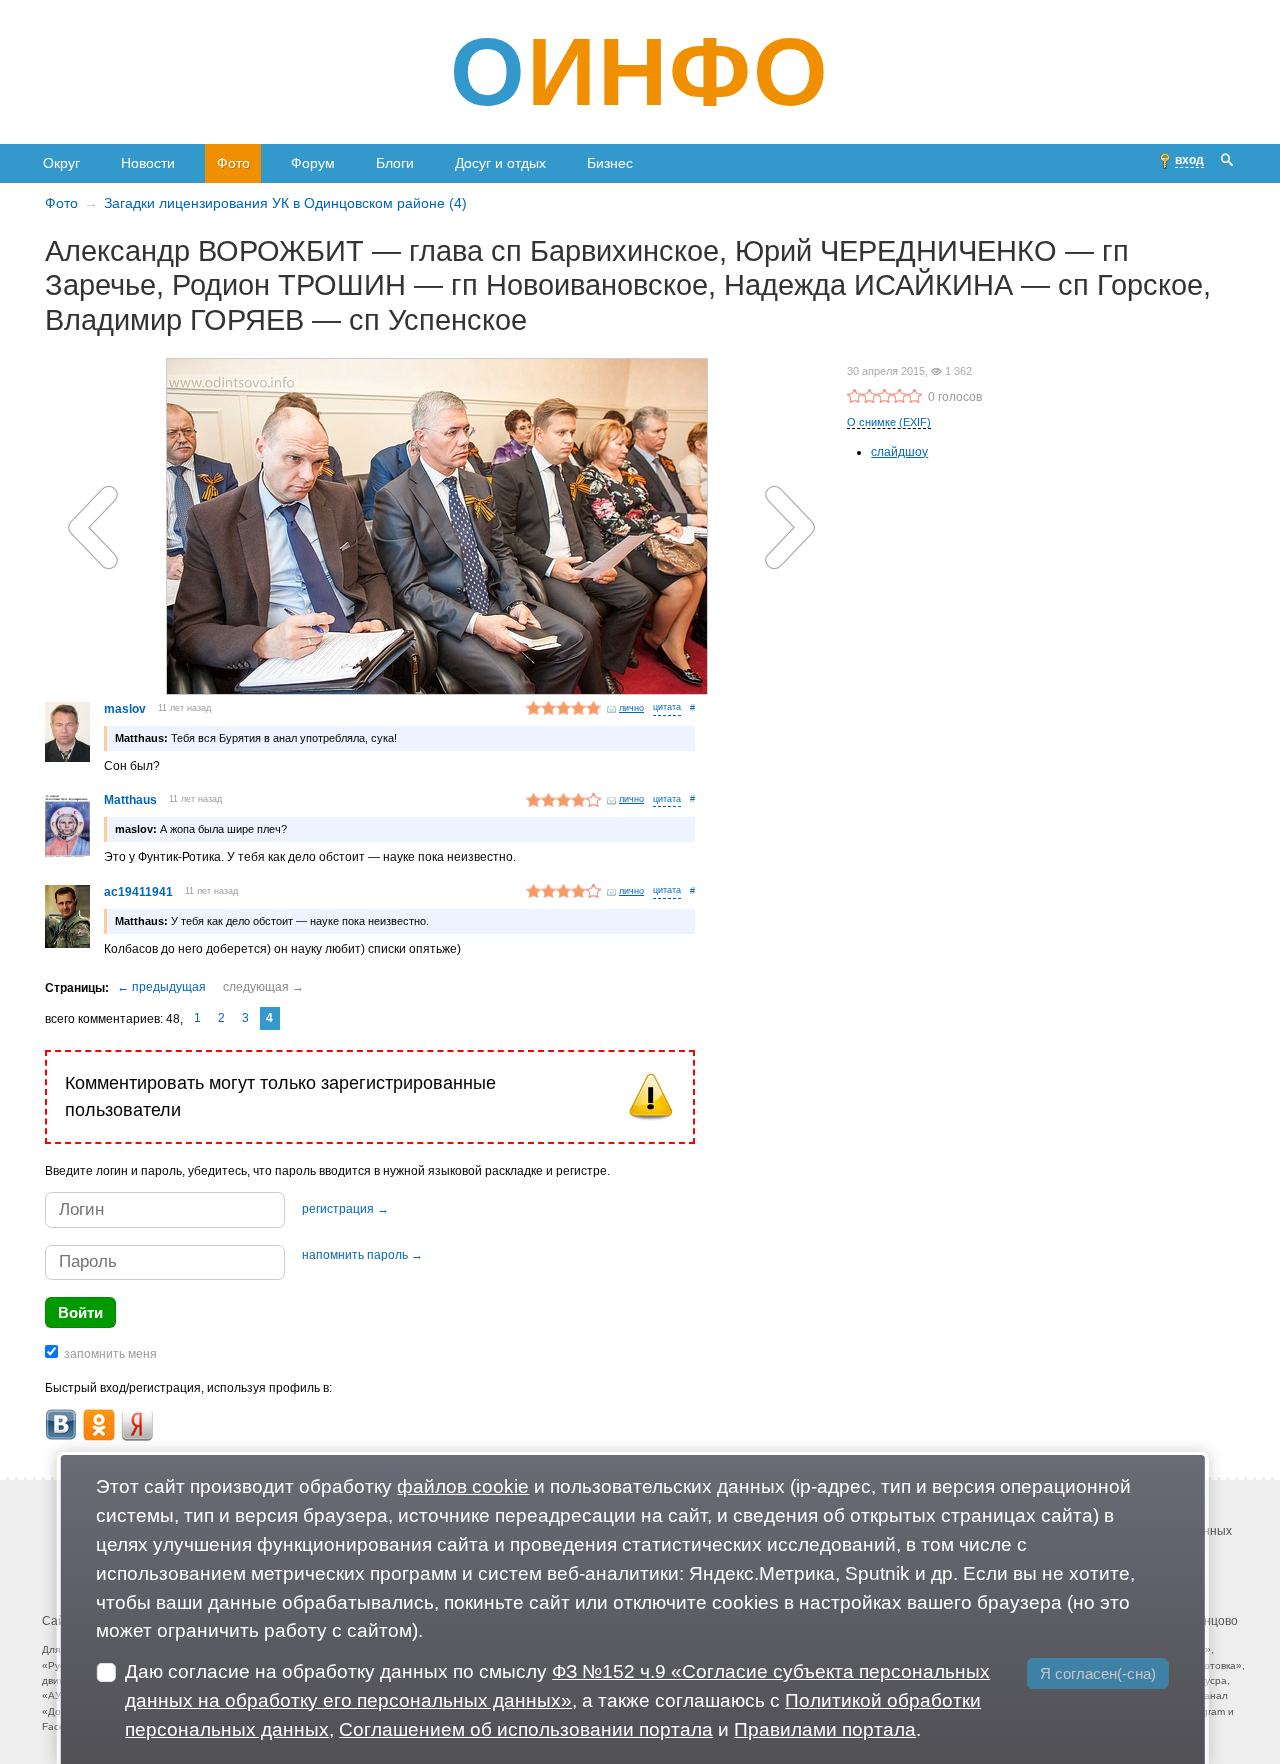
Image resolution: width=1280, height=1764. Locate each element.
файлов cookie (463, 1486)
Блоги (395, 163)
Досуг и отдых (500, 163)
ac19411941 (138, 892)
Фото (233, 163)
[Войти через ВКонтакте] (61, 1425)
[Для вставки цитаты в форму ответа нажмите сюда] (667, 708)
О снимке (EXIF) (889, 422)
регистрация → (345, 1209)
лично (631, 708)
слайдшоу (899, 452)
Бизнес (610, 163)
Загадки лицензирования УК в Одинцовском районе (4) (285, 203)
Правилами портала (825, 1729)
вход (1189, 160)
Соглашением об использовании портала (526, 1729)
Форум (313, 163)
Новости (148, 163)
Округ (61, 163)
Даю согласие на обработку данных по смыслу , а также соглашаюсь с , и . (557, 1700)
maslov (125, 709)
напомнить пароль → (362, 1255)
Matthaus (130, 800)
